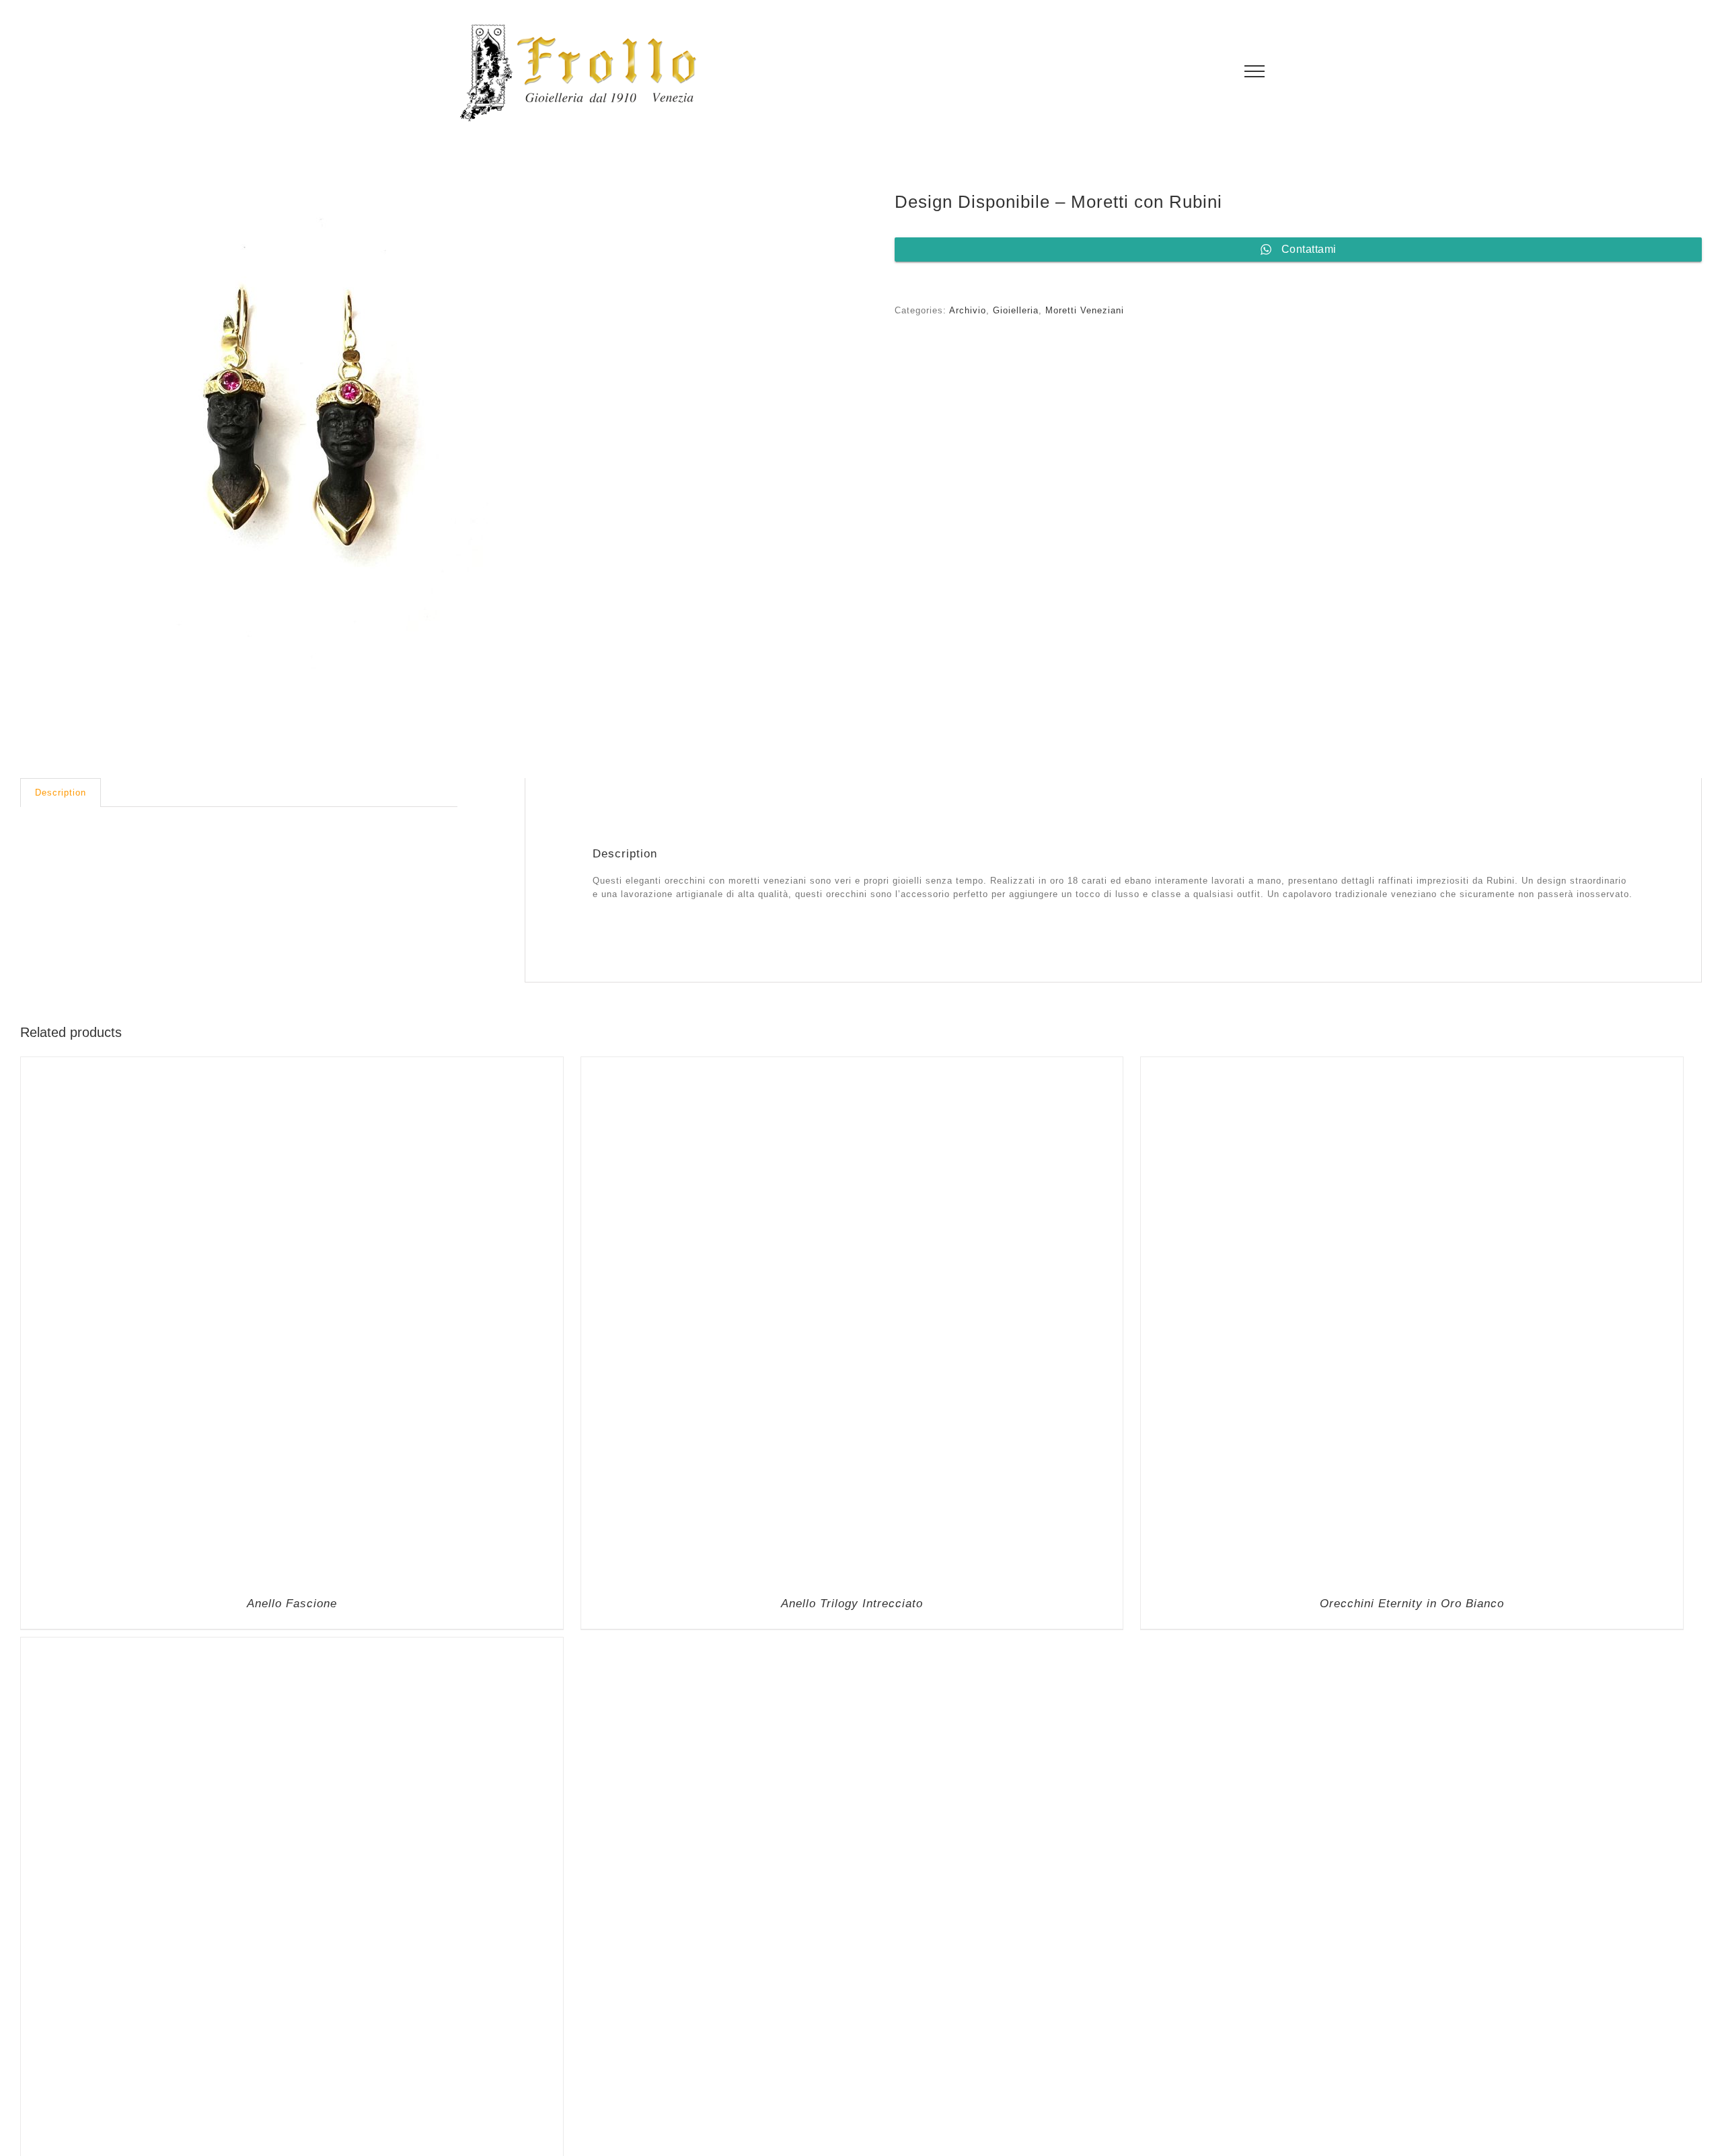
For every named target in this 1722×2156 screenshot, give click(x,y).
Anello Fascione (292, 2074)
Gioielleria (1016, 310)
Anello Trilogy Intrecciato (852, 2074)
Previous (30, 448)
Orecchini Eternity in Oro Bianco (1412, 2074)
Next (818, 448)
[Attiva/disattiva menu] (1255, 71)
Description (61, 793)
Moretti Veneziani (1085, 310)
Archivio (968, 310)
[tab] (61, 793)
